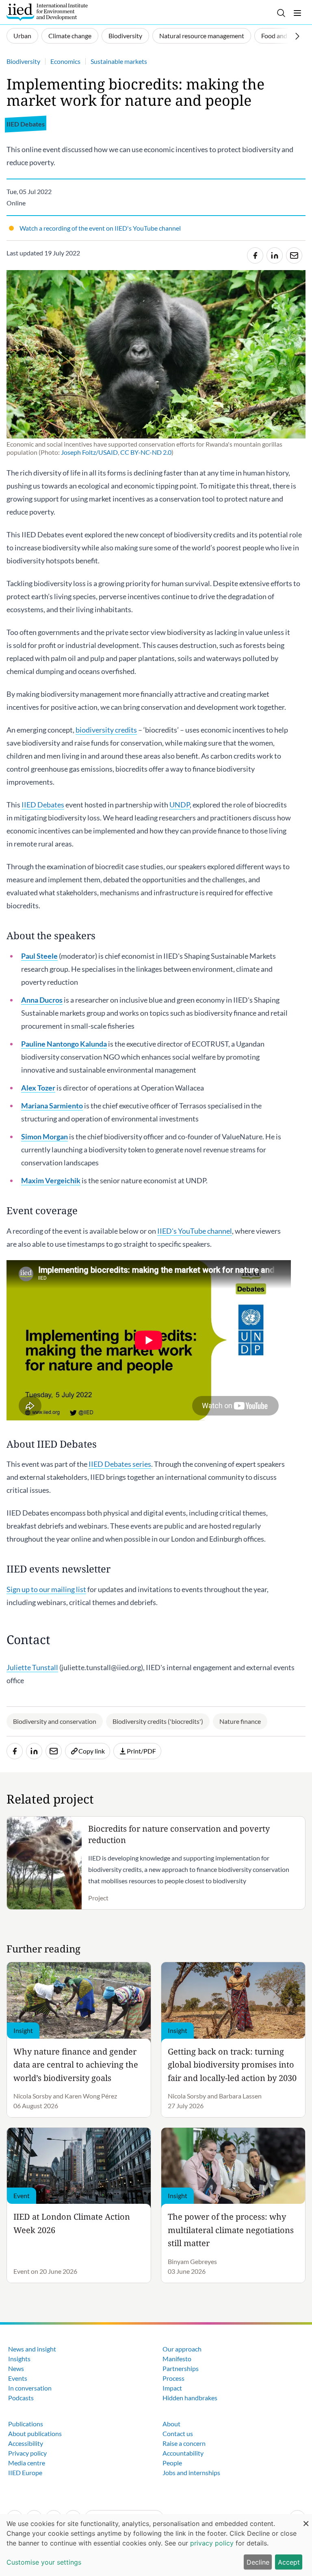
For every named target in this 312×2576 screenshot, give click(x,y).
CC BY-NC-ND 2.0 (146, 452)
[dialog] (156, 2545)
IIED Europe (25, 2472)
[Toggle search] (281, 13)
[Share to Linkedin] (275, 255)
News (16, 2368)
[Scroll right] (297, 36)
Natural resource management (202, 36)
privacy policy (212, 2543)
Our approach (182, 2349)
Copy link (92, 1751)
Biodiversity (125, 36)
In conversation (30, 2388)
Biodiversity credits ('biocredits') (158, 1721)
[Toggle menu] (297, 13)
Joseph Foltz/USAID (89, 452)
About (171, 2424)
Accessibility (26, 2443)
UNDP (180, 805)
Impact (172, 2388)
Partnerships (181, 2368)
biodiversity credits (106, 730)
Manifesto (177, 2359)
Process (173, 2378)
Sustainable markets (119, 61)
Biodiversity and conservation (55, 1721)
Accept (289, 2562)
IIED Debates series (120, 1464)
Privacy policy (27, 2453)
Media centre (27, 2463)
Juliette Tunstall (32, 1667)
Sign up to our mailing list (46, 1589)
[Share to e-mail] (294, 255)
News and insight (32, 2349)
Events (18, 2378)
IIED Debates (43, 805)
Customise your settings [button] (44, 2562)
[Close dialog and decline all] (306, 2519)
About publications (35, 2433)
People (172, 2463)
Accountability (183, 2453)
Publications (26, 2424)
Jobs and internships (191, 2472)
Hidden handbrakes (190, 2398)
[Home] (47, 12)
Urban (22, 36)
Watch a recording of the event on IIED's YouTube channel (100, 228)
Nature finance (240, 1721)
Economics (65, 61)
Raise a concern (184, 2443)
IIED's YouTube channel (195, 1231)
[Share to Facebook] (255, 255)
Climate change (70, 36)
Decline (258, 2562)
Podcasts (21, 2398)
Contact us (178, 2433)
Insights (19, 2359)
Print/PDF (141, 1751)
